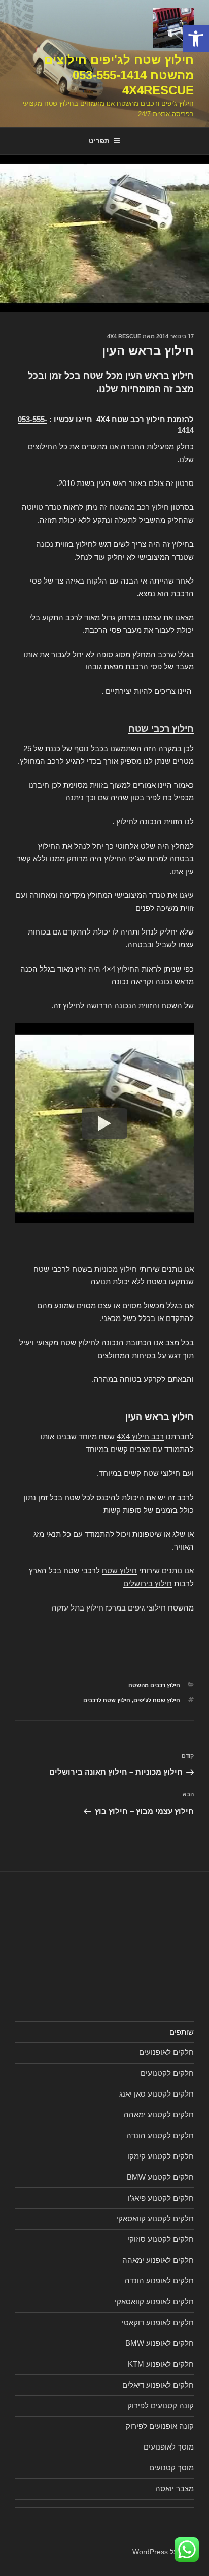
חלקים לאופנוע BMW (160, 2343)
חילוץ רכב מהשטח (139, 507)
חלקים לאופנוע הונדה (159, 2281)
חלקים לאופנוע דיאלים (158, 2385)
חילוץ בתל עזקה (78, 1608)
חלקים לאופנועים (166, 2052)
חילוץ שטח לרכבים (107, 1700)
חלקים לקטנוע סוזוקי (161, 2239)
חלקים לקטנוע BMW (160, 2177)
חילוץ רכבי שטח (161, 729)
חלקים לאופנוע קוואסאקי (154, 2301)
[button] (196, 39)
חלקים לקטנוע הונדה (160, 2135)
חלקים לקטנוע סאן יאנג (156, 2094)
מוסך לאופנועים (169, 2447)
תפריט (99, 141)
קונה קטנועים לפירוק (161, 2406)
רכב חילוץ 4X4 (140, 1437)
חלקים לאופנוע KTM (161, 2364)
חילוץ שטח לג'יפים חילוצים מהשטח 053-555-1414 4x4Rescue (119, 75)
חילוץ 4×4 (118, 969)
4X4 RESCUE (124, 336)
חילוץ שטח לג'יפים (157, 1700)
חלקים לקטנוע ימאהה (159, 2115)
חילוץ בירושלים (148, 1583)
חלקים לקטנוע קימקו (161, 2156)
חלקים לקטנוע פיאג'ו (161, 2198)
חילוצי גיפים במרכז (136, 1608)
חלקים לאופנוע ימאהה (158, 2260)
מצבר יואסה (175, 2488)
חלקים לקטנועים (167, 2073)
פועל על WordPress (163, 2552)
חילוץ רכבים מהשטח (154, 1685)
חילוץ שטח (119, 1571)
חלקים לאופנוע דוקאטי (158, 2322)
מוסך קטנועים (171, 2468)
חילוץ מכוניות (116, 1269)
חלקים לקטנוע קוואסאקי (155, 2219)
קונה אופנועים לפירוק (160, 2426)
